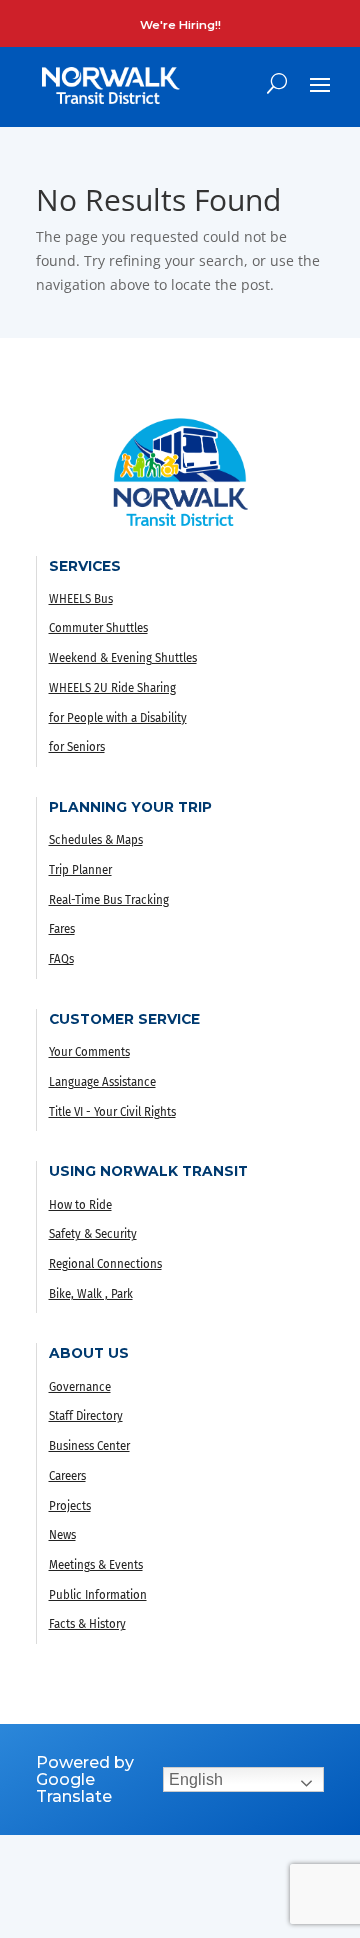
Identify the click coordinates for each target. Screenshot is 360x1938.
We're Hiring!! (180, 25)
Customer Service (124, 1019)
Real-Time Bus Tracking (109, 900)
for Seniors (77, 747)
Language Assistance (102, 1082)
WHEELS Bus (81, 599)
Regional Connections (105, 1264)
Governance (80, 1387)
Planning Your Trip (130, 807)
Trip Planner (80, 870)
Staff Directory (86, 1416)
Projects (70, 1506)
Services (85, 566)
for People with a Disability (118, 718)
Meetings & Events (96, 1565)
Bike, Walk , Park (91, 1294)
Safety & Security (93, 1234)
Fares (62, 929)
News (62, 1535)
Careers (67, 1476)
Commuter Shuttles (98, 628)
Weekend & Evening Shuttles (123, 658)
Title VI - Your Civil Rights (112, 1112)
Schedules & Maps (96, 840)
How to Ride (80, 1205)
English (196, 1779)
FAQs (61, 959)
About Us (89, 1353)
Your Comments (89, 1052)
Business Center (89, 1446)
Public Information (98, 1595)
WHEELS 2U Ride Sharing (112, 688)
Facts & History (87, 1624)
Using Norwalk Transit (148, 1171)
